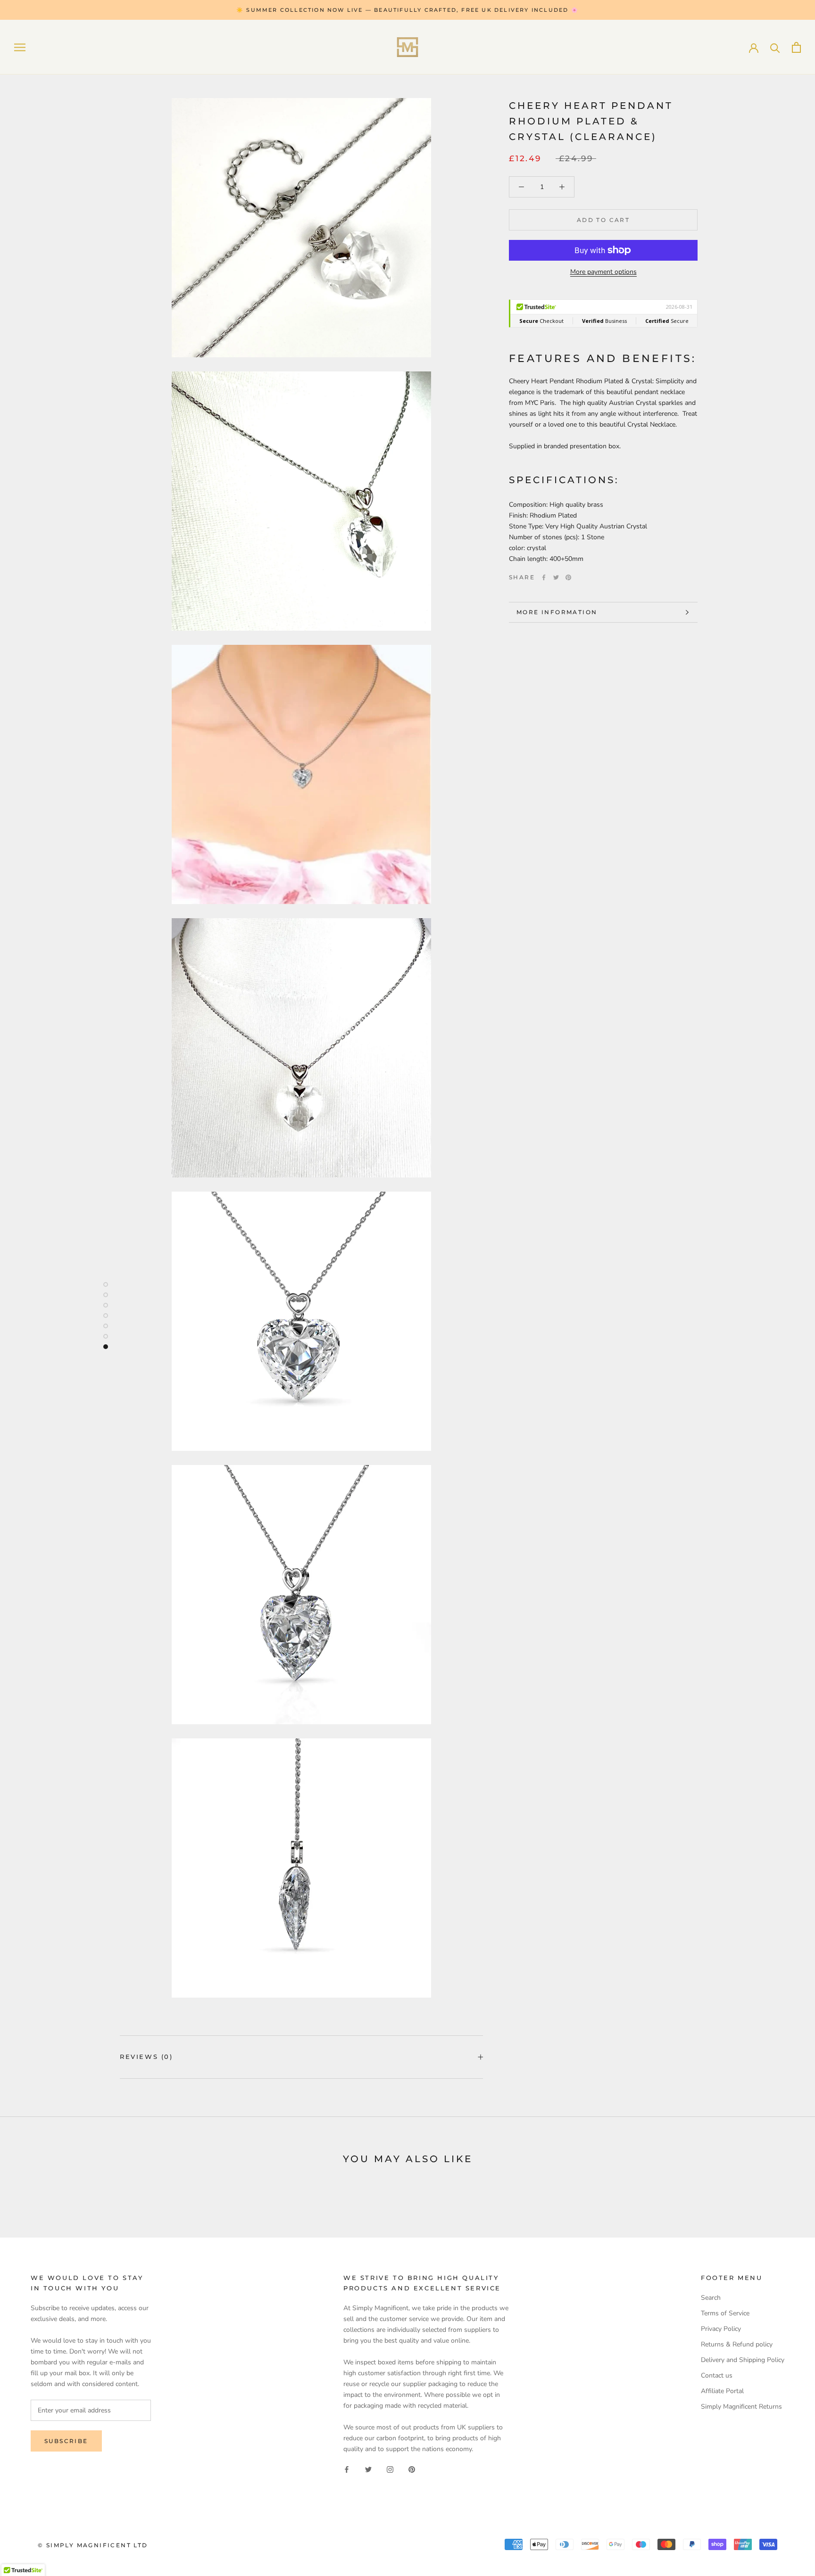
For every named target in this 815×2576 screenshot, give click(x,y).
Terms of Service (725, 2313)
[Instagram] (390, 2469)
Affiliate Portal (722, 2391)
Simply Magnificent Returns (741, 2407)
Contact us (717, 2375)
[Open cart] (796, 47)
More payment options (603, 272)
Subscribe (66, 2441)
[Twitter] (556, 577)
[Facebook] (544, 577)
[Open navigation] (20, 47)
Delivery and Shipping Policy (743, 2360)
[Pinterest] (568, 577)
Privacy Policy (721, 2329)
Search (711, 2298)
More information (557, 612)
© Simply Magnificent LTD (93, 2545)
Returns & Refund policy (737, 2344)
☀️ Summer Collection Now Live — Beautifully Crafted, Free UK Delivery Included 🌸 (407, 10)
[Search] (775, 47)
